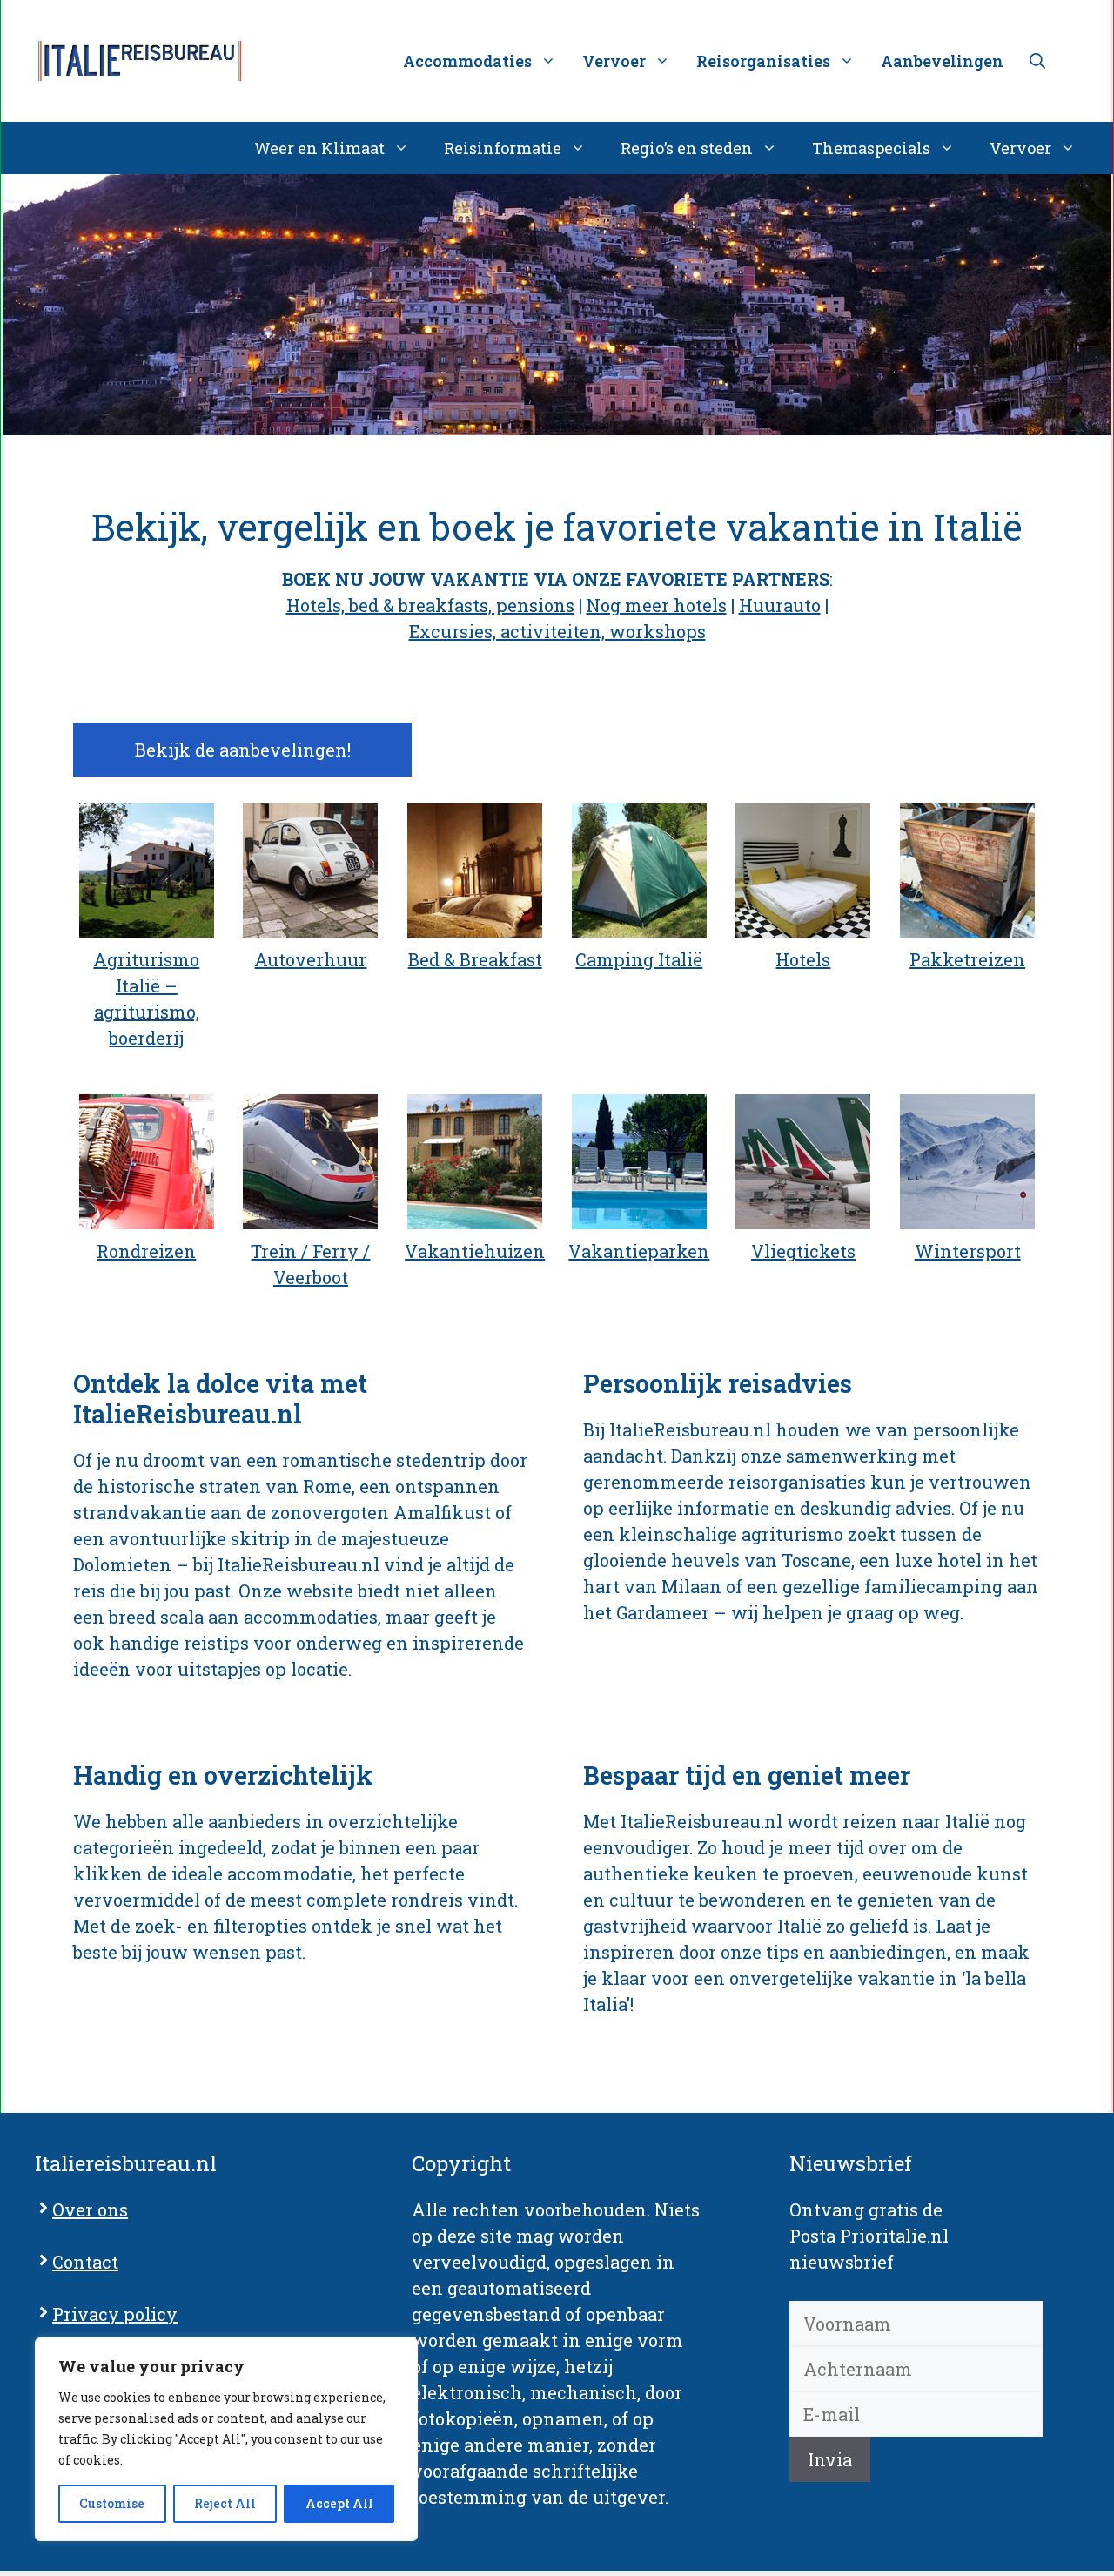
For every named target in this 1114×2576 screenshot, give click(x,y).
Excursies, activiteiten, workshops (557, 631)
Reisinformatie (503, 148)
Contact (85, 2262)
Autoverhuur (310, 959)
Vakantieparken (639, 1251)
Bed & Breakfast (475, 959)
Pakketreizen (967, 959)
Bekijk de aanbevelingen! (243, 750)
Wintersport (968, 1251)
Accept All (339, 2503)
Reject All (225, 2503)
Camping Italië (639, 959)
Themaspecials (871, 148)
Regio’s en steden (687, 148)
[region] (226, 2439)
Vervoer (1020, 148)
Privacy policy (115, 2314)
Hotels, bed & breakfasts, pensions (430, 605)
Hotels (803, 959)
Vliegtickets (803, 1251)
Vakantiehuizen (475, 1251)
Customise (112, 2503)
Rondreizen (146, 1251)
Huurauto (780, 605)
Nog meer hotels (657, 605)
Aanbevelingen (942, 61)
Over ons (90, 2209)
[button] (1037, 61)
